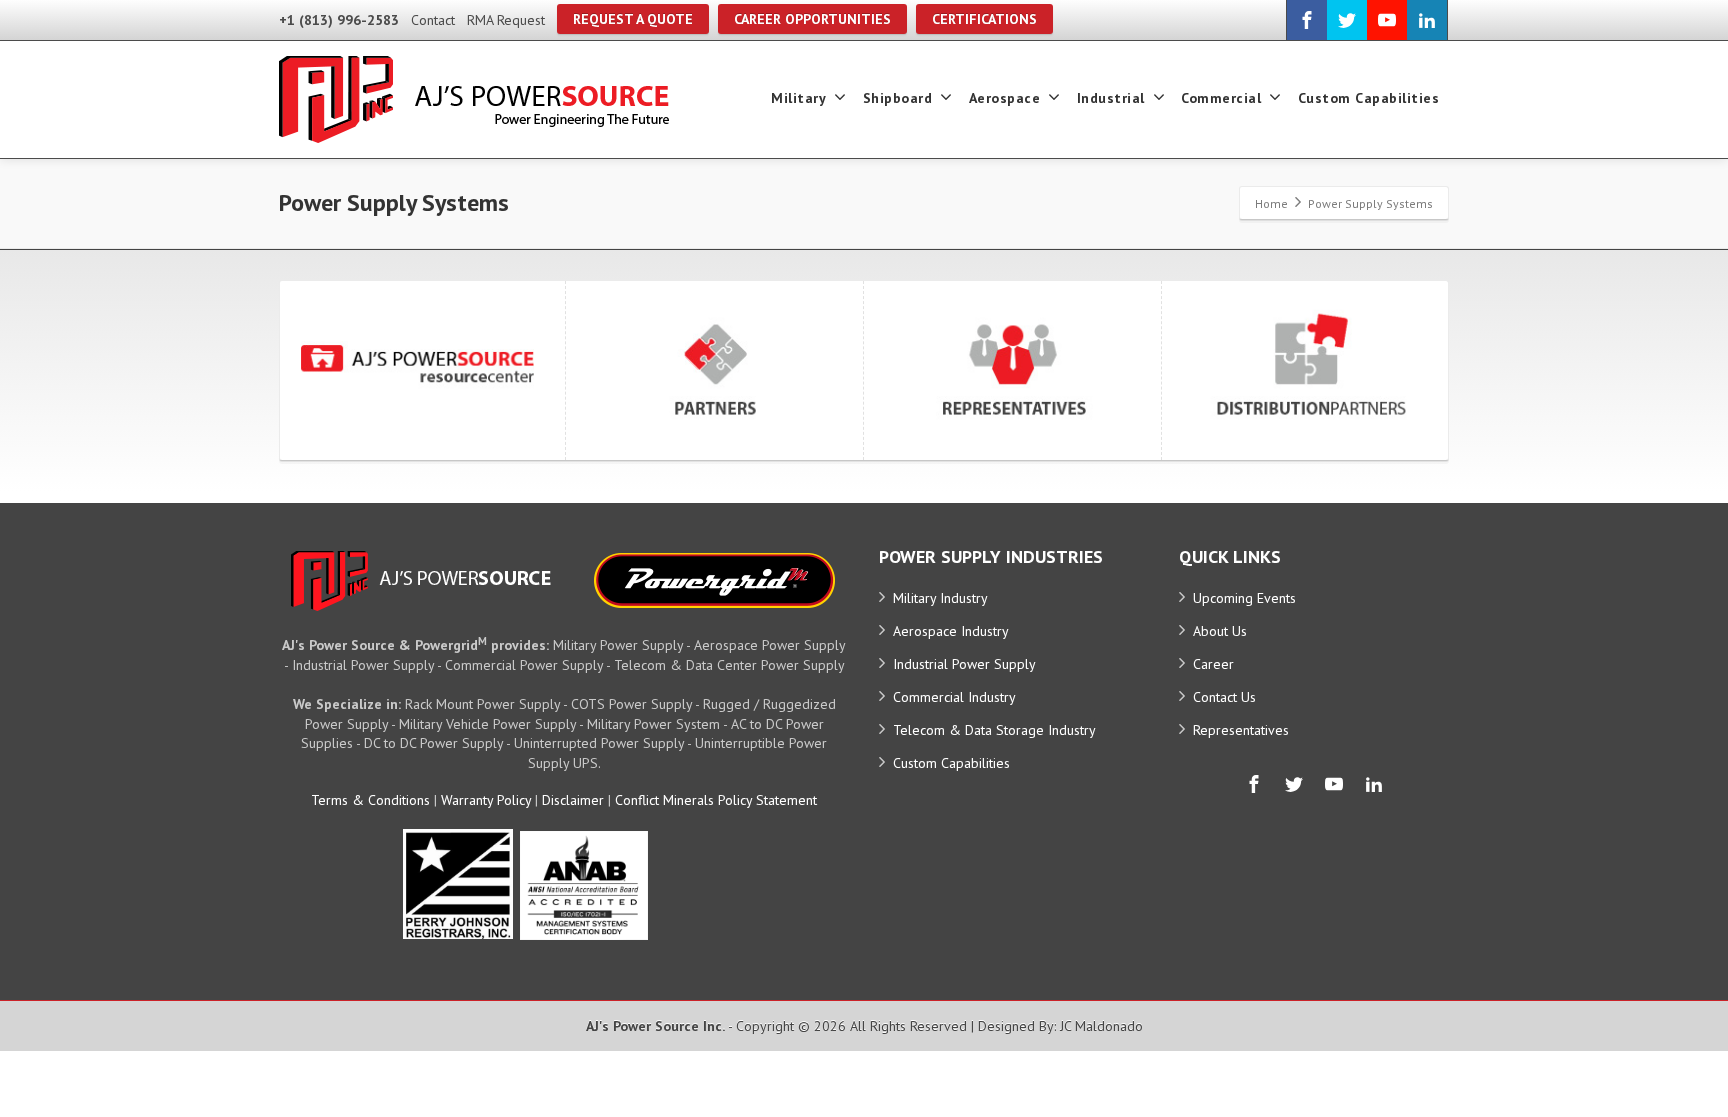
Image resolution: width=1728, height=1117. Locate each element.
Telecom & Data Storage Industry (994, 730)
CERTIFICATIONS (984, 19)
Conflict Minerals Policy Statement (716, 800)
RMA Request (506, 20)
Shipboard (898, 98)
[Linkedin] (1427, 20)
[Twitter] (1347, 20)
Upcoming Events (1244, 598)
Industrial (1111, 98)
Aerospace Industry (951, 631)
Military (798, 98)
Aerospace (1005, 98)
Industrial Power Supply (964, 664)
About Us (1220, 631)
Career (1213, 664)
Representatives (1241, 730)
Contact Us (1224, 697)
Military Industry (940, 598)
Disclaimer (573, 800)
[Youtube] (1387, 20)
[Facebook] (1307, 20)
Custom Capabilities (1369, 98)
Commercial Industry (954, 697)
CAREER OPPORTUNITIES (812, 19)
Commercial (1221, 98)
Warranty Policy (486, 800)
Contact (433, 20)
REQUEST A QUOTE (633, 19)
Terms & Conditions (370, 800)
